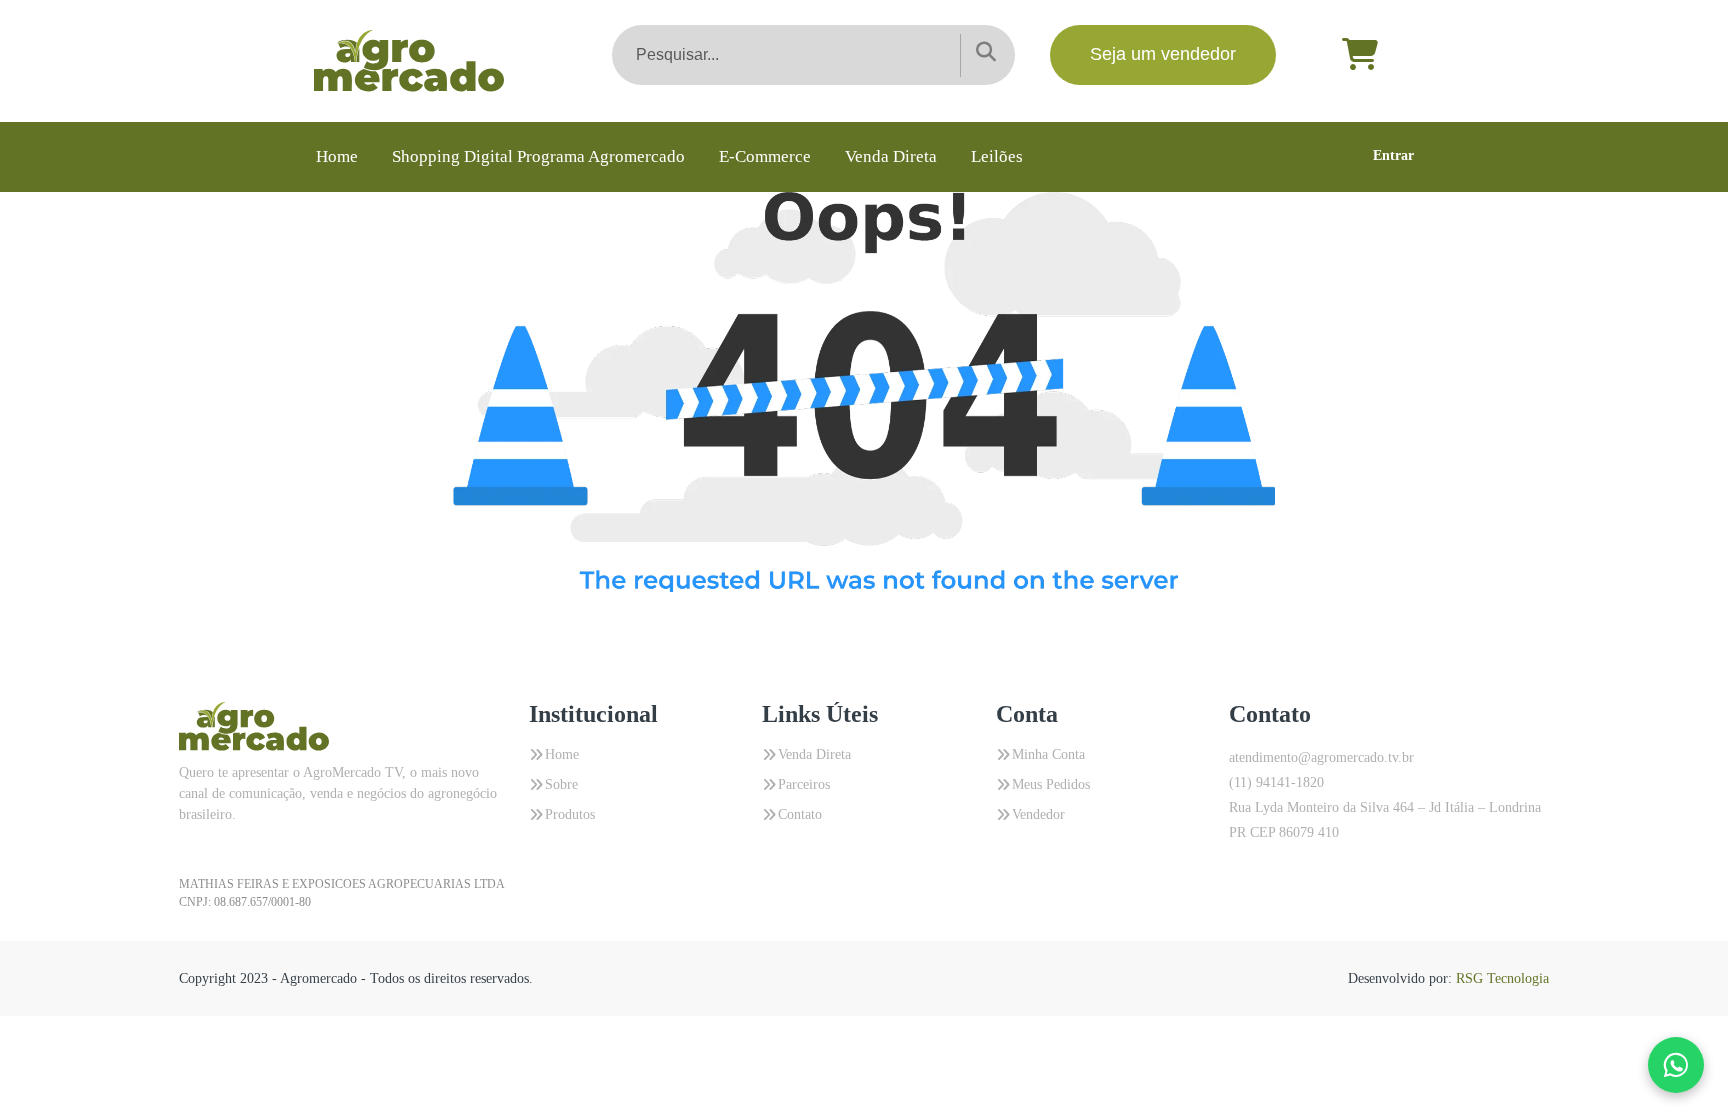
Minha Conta (1048, 754)
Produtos (570, 814)
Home (337, 156)
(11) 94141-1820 (1276, 782)
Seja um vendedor (1163, 54)
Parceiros (804, 784)
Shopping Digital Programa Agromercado (538, 156)
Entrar (1393, 155)
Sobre (561, 784)
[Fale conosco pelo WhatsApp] (1676, 1065)
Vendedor (1038, 814)
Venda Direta (891, 156)
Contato (800, 814)
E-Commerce (765, 156)
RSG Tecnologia (1502, 978)
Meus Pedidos (1051, 784)
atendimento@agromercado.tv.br (1321, 757)
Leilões (997, 156)
